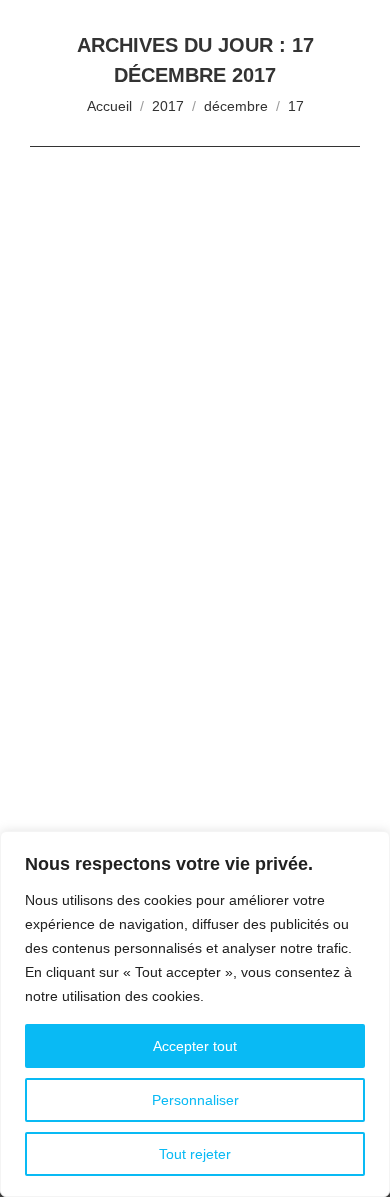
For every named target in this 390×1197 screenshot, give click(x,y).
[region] (195, 1014)
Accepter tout (195, 1046)
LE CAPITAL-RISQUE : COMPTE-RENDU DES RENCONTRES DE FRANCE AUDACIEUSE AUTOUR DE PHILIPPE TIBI (183, 702)
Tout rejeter (195, 1154)
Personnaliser (195, 1100)
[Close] (369, 848)
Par (171, 785)
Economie (84, 785)
